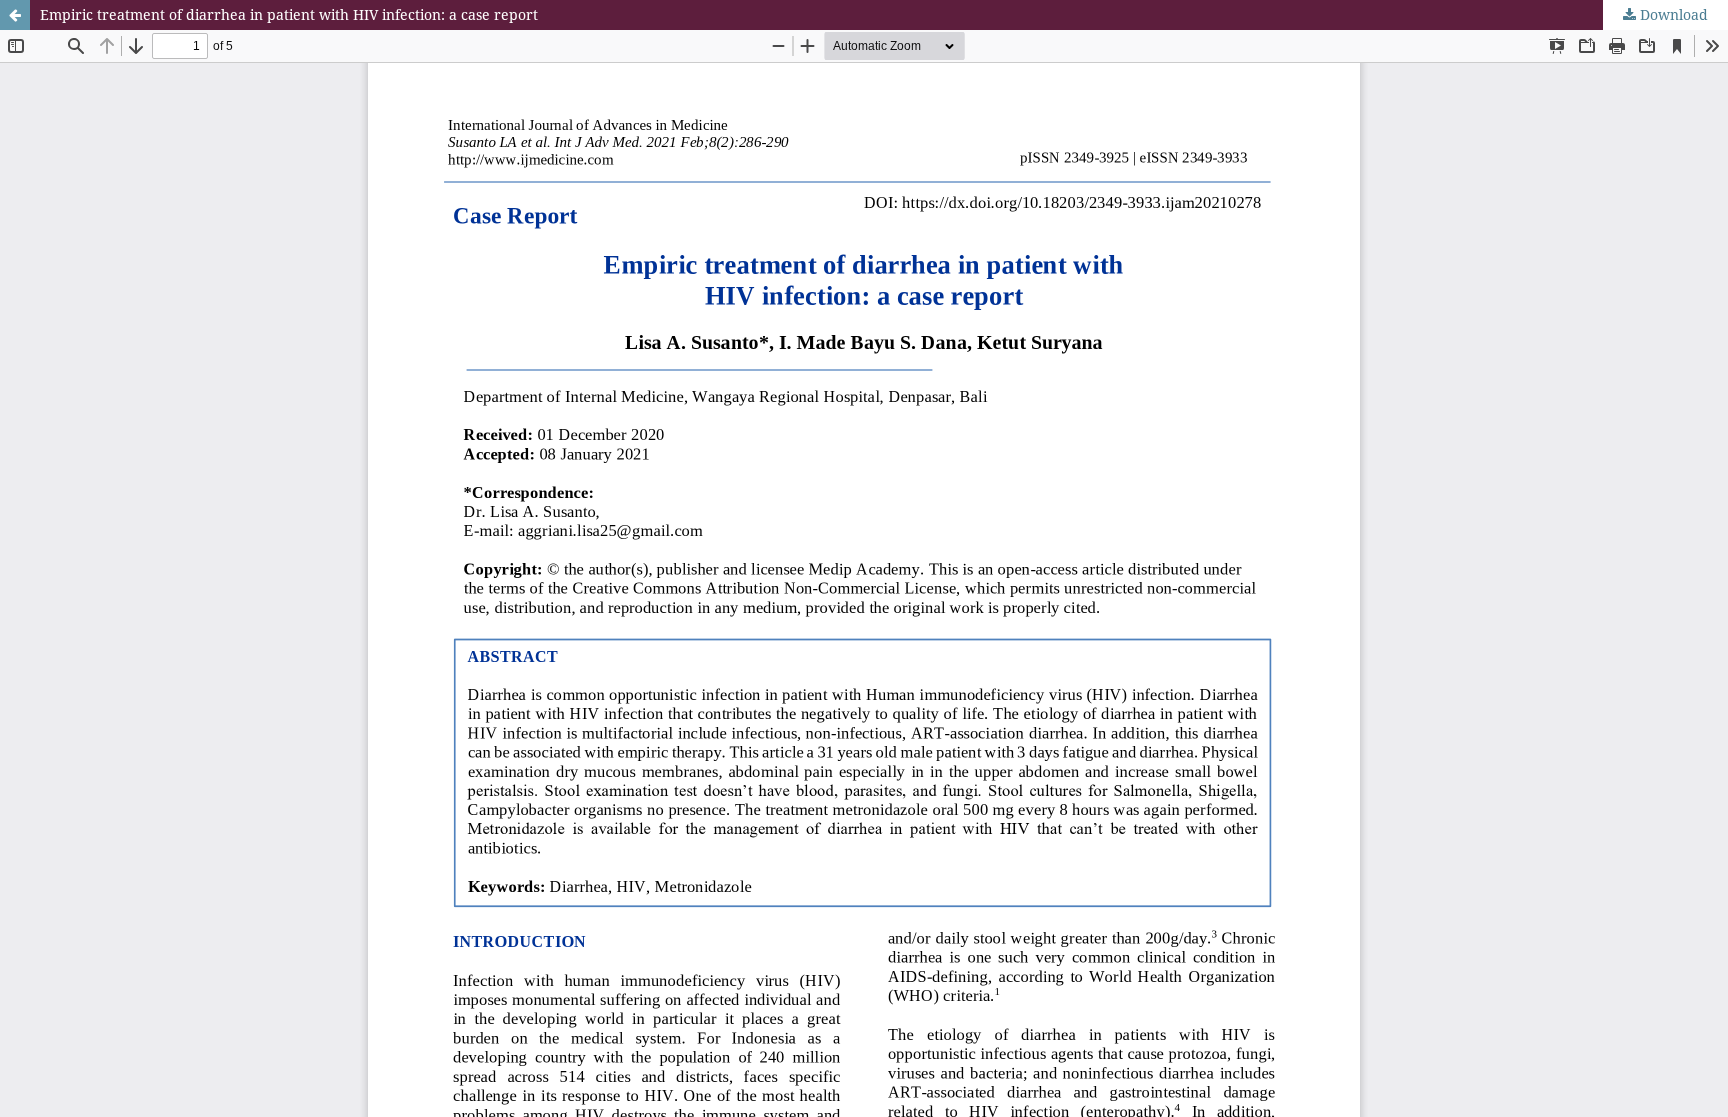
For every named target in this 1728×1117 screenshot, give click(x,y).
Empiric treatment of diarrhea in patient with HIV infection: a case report (289, 14)
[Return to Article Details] (15, 15)
